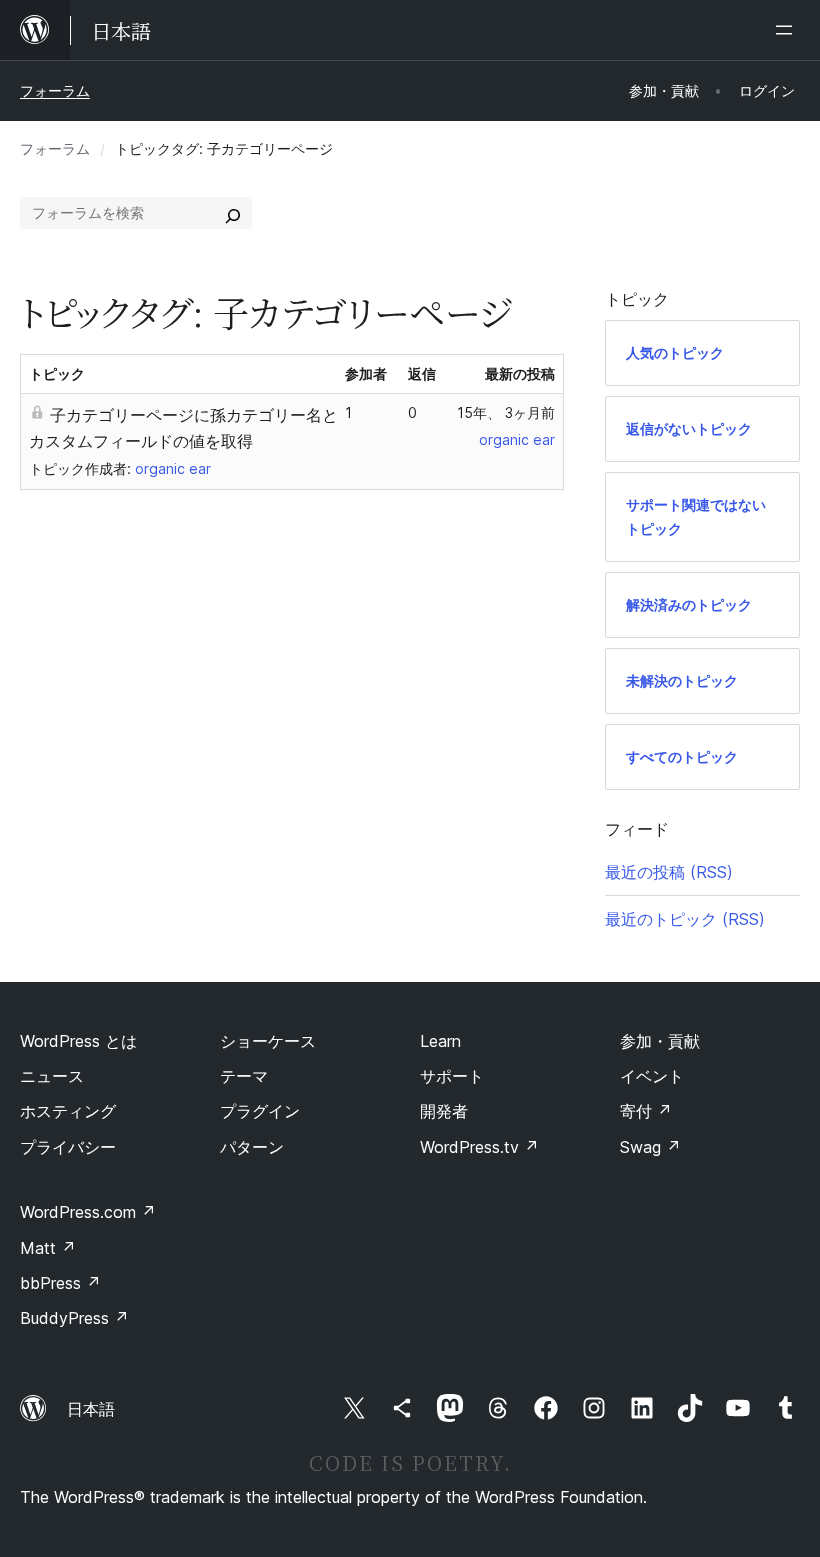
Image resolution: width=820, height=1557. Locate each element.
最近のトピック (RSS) (685, 919)
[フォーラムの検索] (233, 213)
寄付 (646, 1111)
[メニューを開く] (788, 30)
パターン (252, 1147)
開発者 (444, 1111)
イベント (652, 1076)
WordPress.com (88, 1212)
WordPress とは (78, 1041)
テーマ (244, 1076)
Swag (650, 1147)
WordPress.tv (479, 1147)
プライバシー (68, 1147)
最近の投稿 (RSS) (669, 872)
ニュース (52, 1076)
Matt (48, 1248)
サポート (452, 1076)
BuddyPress (74, 1318)
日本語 (91, 1409)
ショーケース (268, 1041)
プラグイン (260, 1111)
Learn (440, 1041)
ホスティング (68, 1111)
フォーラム (55, 90)
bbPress (60, 1283)
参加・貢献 (660, 1041)
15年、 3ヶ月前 (506, 412)
